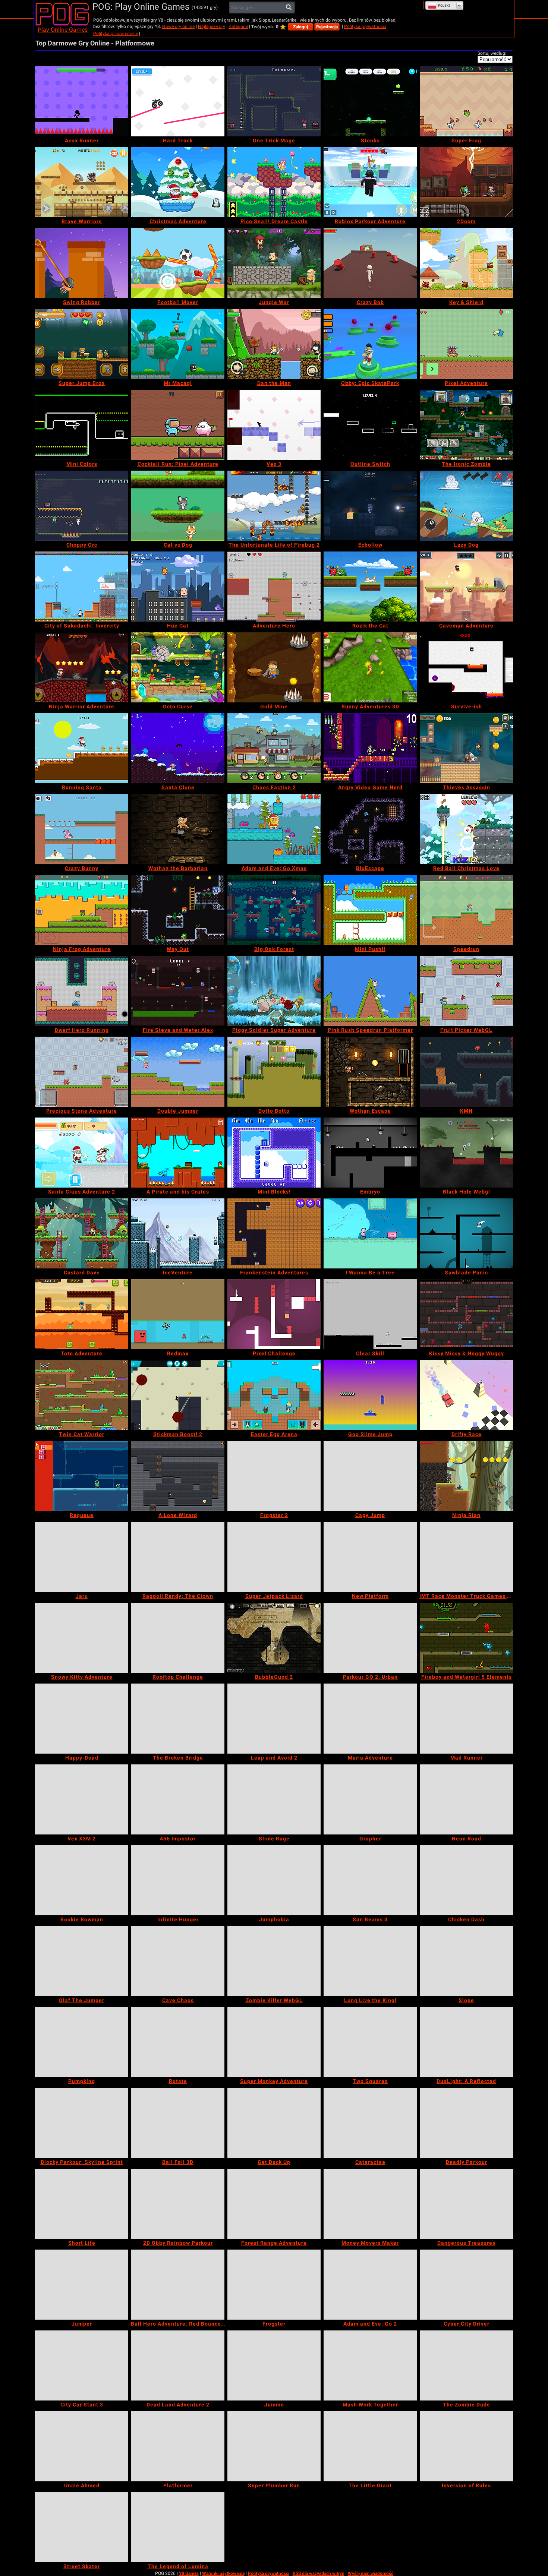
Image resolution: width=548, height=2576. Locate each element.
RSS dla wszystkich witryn (319, 2573)
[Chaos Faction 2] (274, 748)
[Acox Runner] (82, 101)
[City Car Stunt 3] (82, 2365)
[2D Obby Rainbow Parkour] (178, 2204)
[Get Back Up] (274, 2123)
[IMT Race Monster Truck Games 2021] (466, 1557)
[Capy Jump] (370, 1476)
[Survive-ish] (466, 667)
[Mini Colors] (82, 425)
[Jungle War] (274, 263)
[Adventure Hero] (274, 587)
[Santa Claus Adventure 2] (82, 1153)
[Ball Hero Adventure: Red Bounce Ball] (178, 2285)
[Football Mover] (178, 263)
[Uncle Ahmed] (82, 2446)
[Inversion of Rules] (466, 2446)
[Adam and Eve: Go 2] (370, 2285)
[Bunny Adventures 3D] (370, 667)
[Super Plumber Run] (274, 2446)
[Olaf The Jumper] (82, 1961)
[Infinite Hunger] (178, 1880)
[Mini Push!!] (370, 910)
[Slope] (466, 1961)
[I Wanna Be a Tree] (370, 1233)
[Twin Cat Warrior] (82, 1395)
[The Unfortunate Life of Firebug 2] (274, 506)
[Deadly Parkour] (466, 2123)
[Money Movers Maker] (370, 2204)
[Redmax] (178, 1314)
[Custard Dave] (82, 1233)
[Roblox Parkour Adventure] (370, 182)
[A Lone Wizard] (178, 1476)
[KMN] (466, 1072)
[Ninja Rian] (466, 1476)
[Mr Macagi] (178, 344)
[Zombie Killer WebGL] (274, 1961)
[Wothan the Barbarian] (178, 829)
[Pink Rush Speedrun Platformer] (370, 991)
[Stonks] (370, 101)
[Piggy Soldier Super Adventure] (274, 991)
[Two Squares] (370, 2042)
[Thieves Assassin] (466, 748)
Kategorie (238, 26)
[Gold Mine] (274, 667)
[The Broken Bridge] (178, 1719)
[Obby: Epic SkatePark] (370, 344)
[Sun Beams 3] (370, 1880)
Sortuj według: (492, 53)
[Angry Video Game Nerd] (370, 748)
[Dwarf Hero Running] (82, 991)
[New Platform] (370, 1557)
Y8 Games (189, 2573)
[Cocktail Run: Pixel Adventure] (178, 425)
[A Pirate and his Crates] (178, 1153)
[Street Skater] (82, 2527)
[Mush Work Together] (370, 2365)
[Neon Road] (466, 1799)
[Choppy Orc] (82, 506)
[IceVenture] (178, 1233)
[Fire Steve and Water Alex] (178, 991)
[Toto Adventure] (82, 1314)
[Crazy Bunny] (82, 829)
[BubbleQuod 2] (274, 1638)
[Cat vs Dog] (178, 506)
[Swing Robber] (82, 263)
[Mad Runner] (466, 1719)
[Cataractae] (370, 2123)
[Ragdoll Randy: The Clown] (178, 1557)
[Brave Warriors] (82, 182)
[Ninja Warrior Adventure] (82, 667)
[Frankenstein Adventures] (274, 1233)
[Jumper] (82, 2285)
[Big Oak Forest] (274, 910)
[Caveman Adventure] (466, 587)
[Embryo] (370, 1153)
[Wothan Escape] (370, 1072)
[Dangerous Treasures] (466, 2204)
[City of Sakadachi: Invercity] (82, 587)
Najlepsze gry (212, 26)
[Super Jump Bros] (82, 344)
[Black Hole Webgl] (466, 1153)
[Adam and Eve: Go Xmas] (274, 829)
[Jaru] (82, 1557)
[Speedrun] (466, 910)
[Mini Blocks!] (274, 1153)
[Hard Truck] (178, 101)
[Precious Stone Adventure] (82, 1072)
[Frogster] (274, 2285)
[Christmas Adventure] (178, 182)
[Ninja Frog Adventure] (82, 910)
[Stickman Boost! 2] (178, 1395)
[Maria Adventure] (370, 1719)
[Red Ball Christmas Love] (466, 829)
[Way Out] (178, 910)
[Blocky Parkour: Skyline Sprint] (82, 2123)
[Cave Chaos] (178, 1961)
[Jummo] (274, 2365)
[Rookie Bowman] (82, 1880)
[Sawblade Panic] (466, 1233)
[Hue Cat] (178, 587)
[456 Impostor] (178, 1799)
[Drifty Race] (466, 1395)
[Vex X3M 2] (82, 1799)
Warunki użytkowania (223, 2573)
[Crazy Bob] (370, 263)
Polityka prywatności (365, 26)
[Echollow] (370, 506)
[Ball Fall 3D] (178, 2123)
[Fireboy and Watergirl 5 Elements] (466, 1638)
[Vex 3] (274, 425)
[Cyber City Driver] (466, 2285)
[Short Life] (82, 2204)
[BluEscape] (370, 829)
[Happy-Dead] (82, 1719)
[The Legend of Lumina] (178, 2527)
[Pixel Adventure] (466, 344)
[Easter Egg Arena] (274, 1395)
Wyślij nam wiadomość (371, 2573)
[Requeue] (82, 1476)
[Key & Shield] (466, 263)
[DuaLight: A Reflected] (466, 2042)
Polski (444, 6)
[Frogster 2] (274, 1476)
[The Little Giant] (370, 2446)
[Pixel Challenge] (274, 1314)
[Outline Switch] (370, 425)
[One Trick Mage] (274, 101)
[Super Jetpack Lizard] (274, 1557)
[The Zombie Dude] (466, 2365)
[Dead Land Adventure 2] (178, 2365)
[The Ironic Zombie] (466, 425)
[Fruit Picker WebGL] (466, 991)
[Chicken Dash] (466, 1880)
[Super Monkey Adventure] (274, 2042)
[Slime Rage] (274, 1799)
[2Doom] (466, 182)
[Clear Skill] (370, 1314)
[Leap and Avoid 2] (274, 1719)
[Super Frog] (466, 101)
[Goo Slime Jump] (370, 1395)
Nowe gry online (178, 26)
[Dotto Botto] (274, 1072)
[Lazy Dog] (466, 506)
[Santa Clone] (178, 748)
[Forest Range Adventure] (274, 2204)
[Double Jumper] (178, 1072)
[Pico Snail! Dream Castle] (274, 182)
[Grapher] (370, 1799)
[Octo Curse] (178, 667)
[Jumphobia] (274, 1880)
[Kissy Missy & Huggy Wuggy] (466, 1314)
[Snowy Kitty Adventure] (82, 1638)
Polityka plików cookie (116, 34)
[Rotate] (178, 2042)
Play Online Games (63, 30)
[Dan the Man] (274, 344)
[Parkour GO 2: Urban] (370, 1638)
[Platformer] (178, 2446)
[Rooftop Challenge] (178, 1638)
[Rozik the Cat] (370, 587)
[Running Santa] (82, 748)
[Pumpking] (82, 2042)
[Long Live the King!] (370, 1961)
